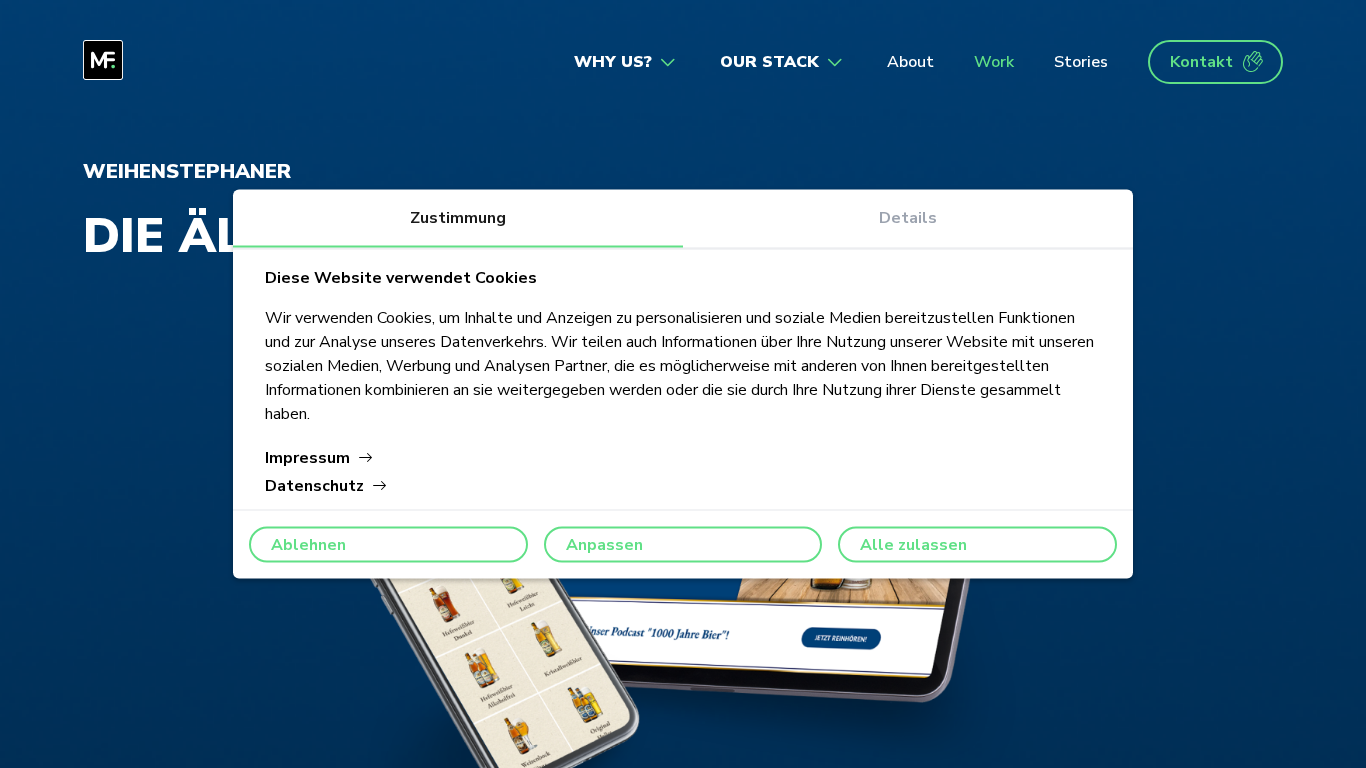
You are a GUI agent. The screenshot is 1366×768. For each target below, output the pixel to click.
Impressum (307, 458)
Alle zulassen (913, 545)
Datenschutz (314, 486)
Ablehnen (308, 545)
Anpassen (604, 545)
